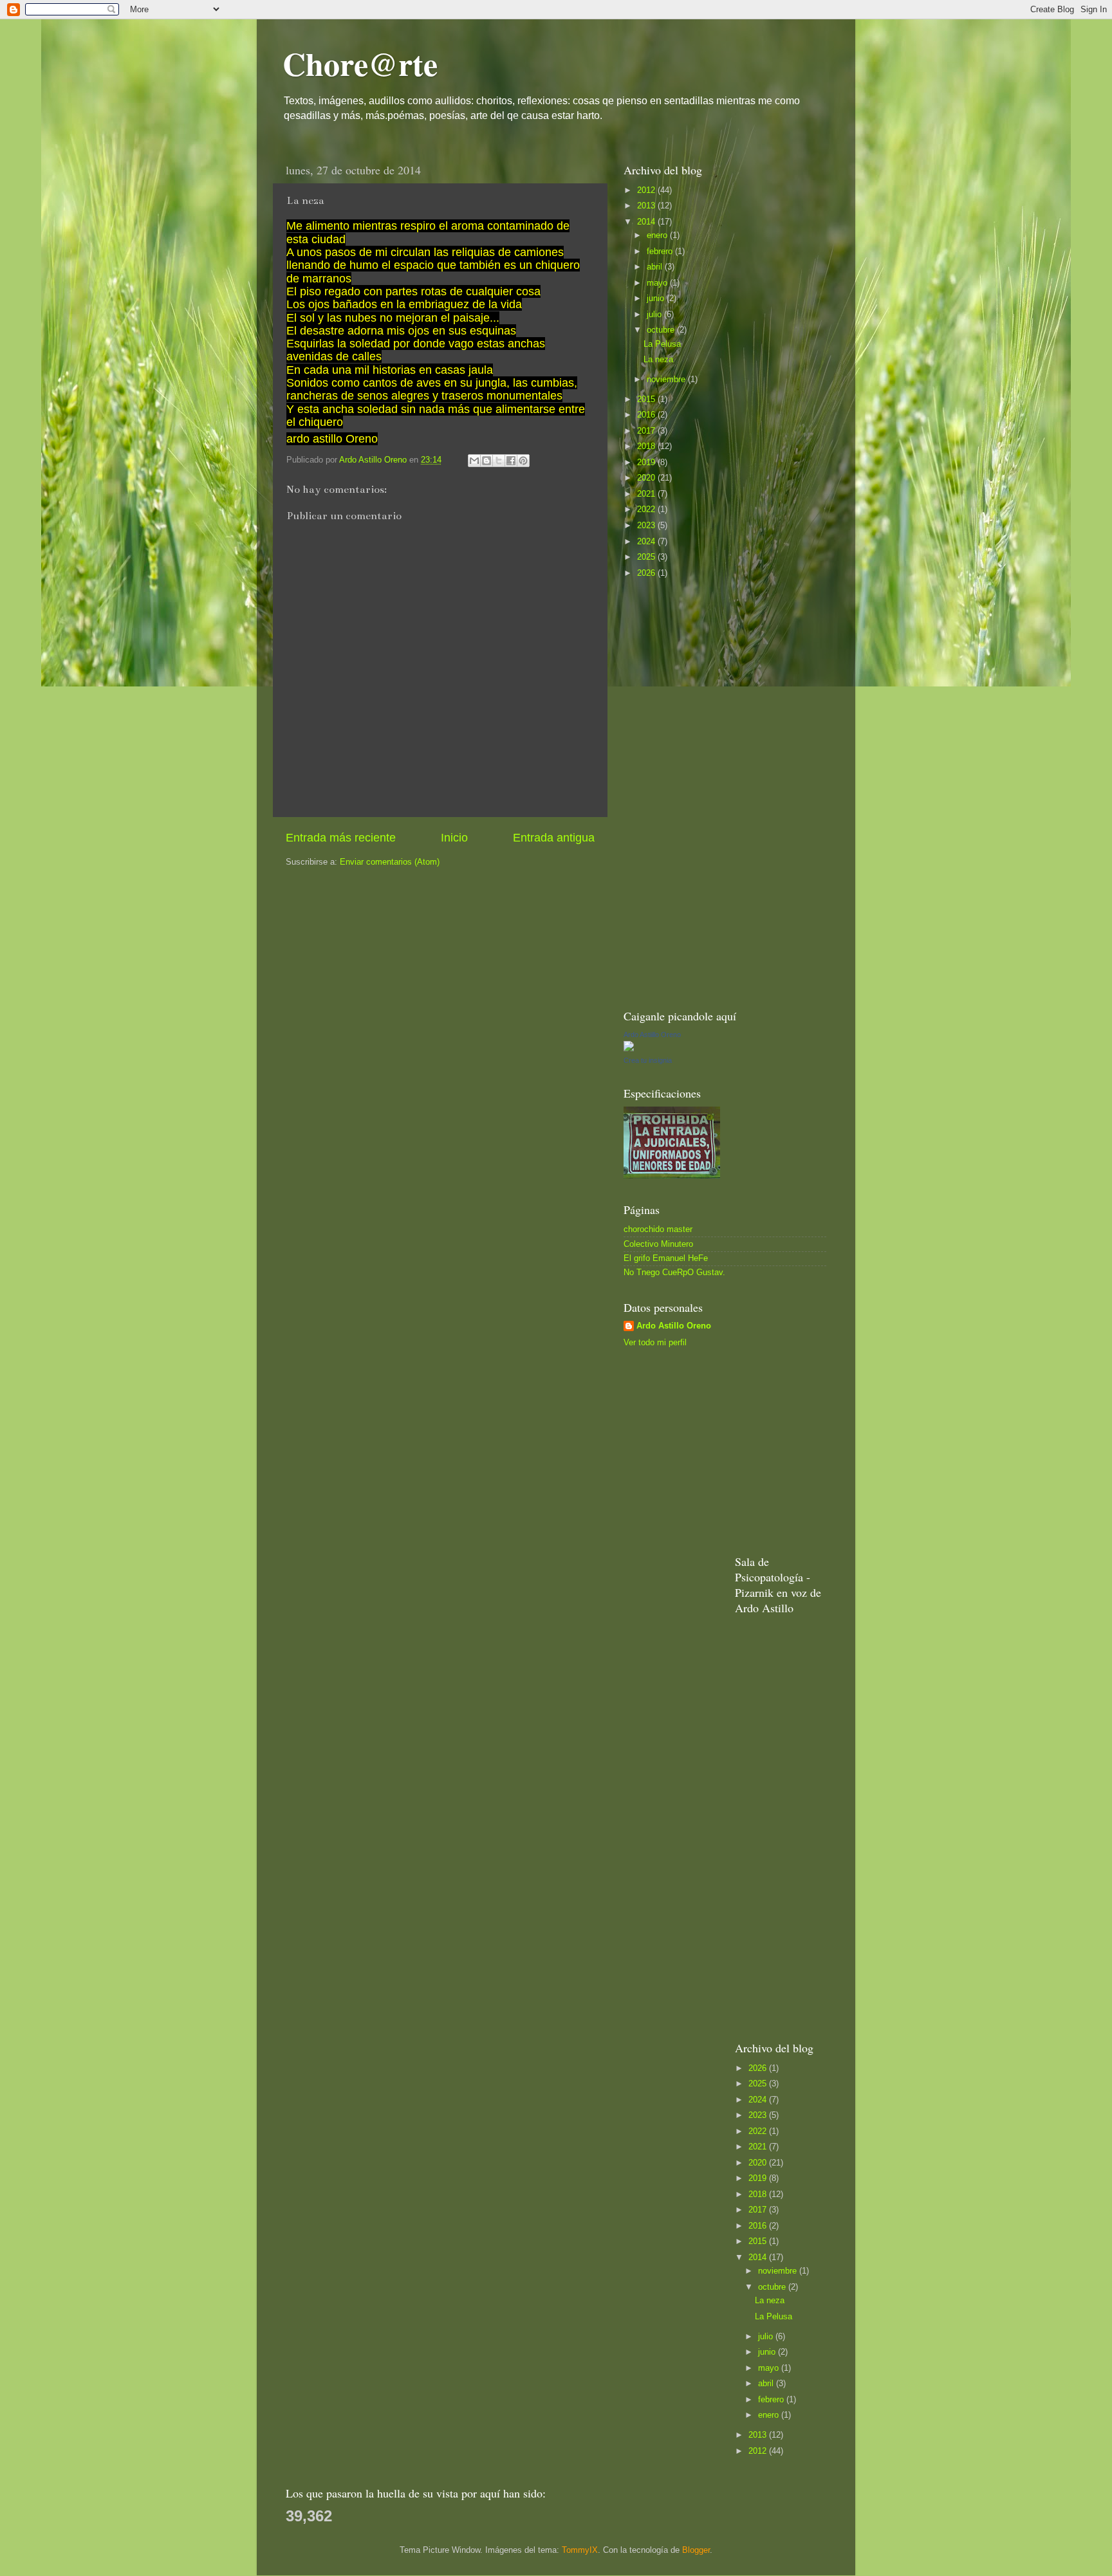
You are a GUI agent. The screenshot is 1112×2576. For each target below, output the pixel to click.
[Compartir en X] (499, 461)
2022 (647, 510)
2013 (647, 206)
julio (655, 315)
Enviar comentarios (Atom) (390, 862)
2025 (647, 557)
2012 (647, 190)
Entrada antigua (554, 838)
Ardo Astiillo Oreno (652, 1035)
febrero (661, 252)
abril (656, 267)
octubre (662, 330)
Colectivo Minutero (658, 1244)
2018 (647, 446)
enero (658, 235)
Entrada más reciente (341, 838)
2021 (647, 494)
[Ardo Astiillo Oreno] (629, 1049)
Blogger (696, 2550)
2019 (647, 463)
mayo (658, 283)
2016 (647, 415)
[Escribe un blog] (486, 461)
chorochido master (658, 1229)
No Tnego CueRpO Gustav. (674, 1273)
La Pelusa (662, 344)
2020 (647, 478)
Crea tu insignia (648, 1060)
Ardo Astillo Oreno (674, 1326)
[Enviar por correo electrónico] (474, 461)
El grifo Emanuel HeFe (666, 1258)
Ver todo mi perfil (655, 1343)
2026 (647, 573)
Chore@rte (360, 63)
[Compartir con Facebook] (511, 461)
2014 (647, 222)
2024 (647, 542)
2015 (647, 400)
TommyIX (580, 2550)
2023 (647, 526)
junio (657, 299)
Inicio (454, 838)
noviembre (667, 380)
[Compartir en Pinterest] (523, 461)
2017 (647, 431)
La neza (658, 360)
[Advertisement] (720, 793)
